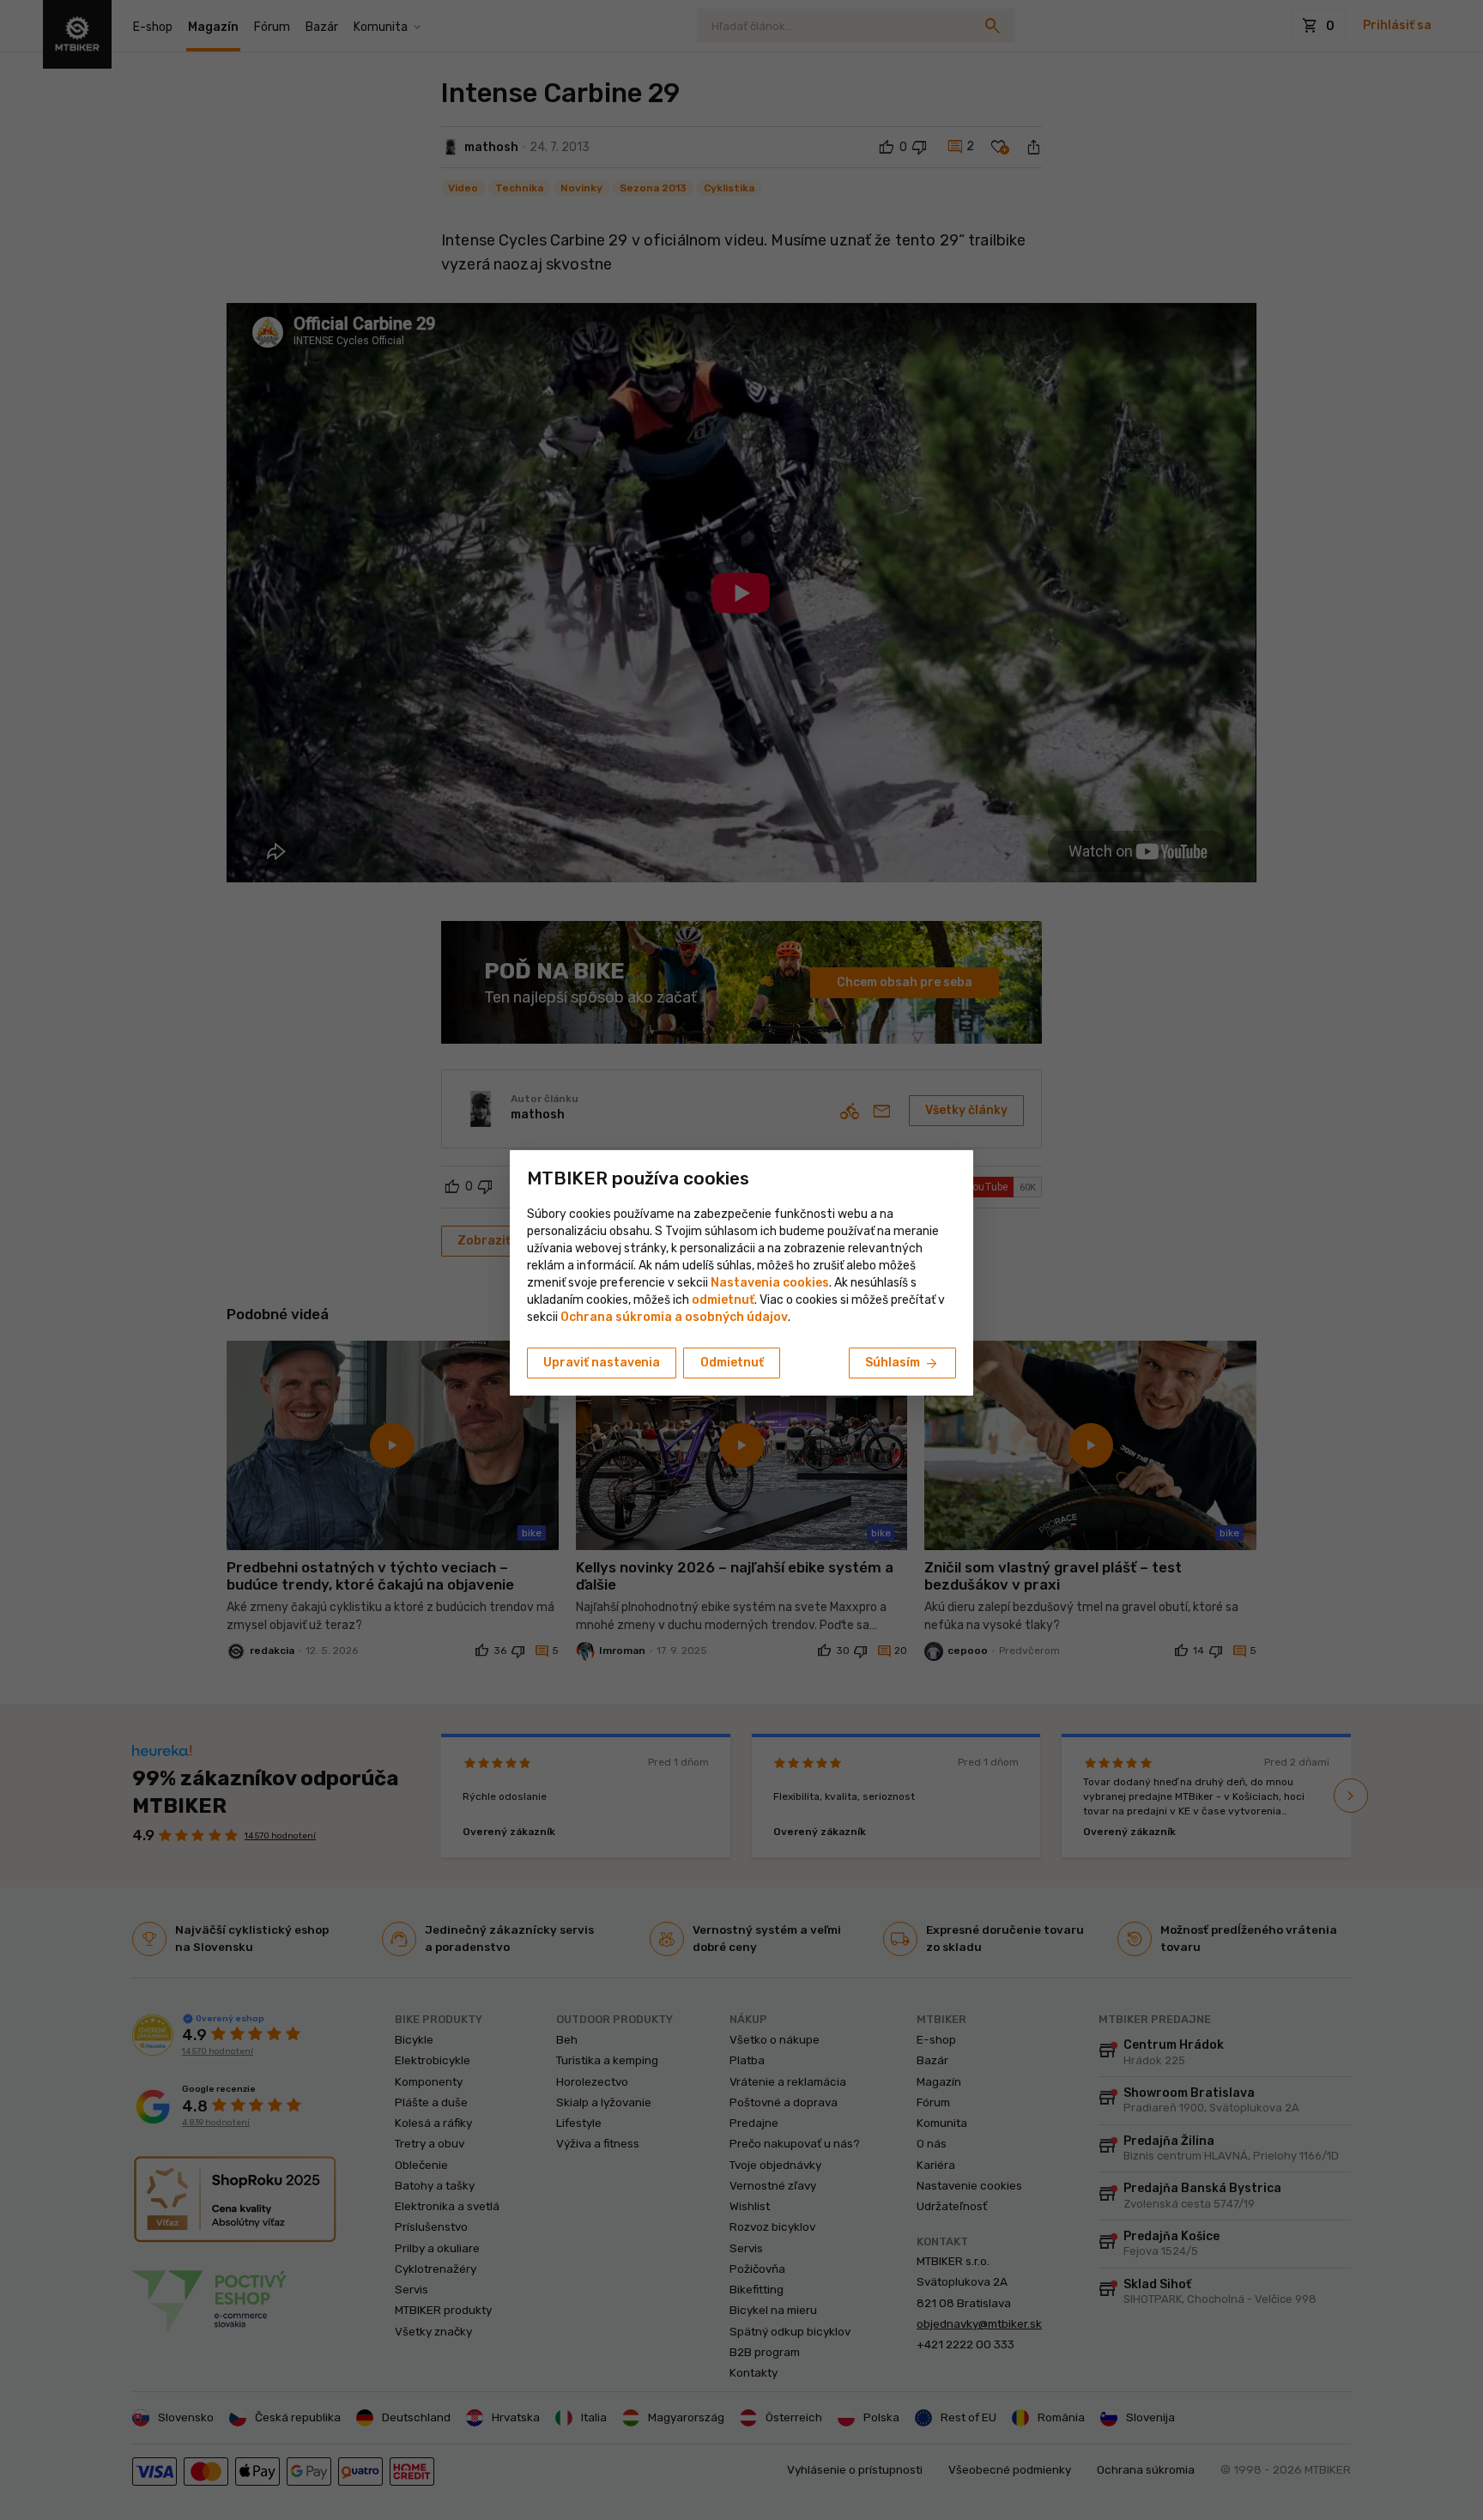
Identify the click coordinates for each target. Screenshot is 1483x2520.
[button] (723, 1300)
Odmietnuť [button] (732, 1363)
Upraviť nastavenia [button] (602, 1363)
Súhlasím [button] (902, 1364)
